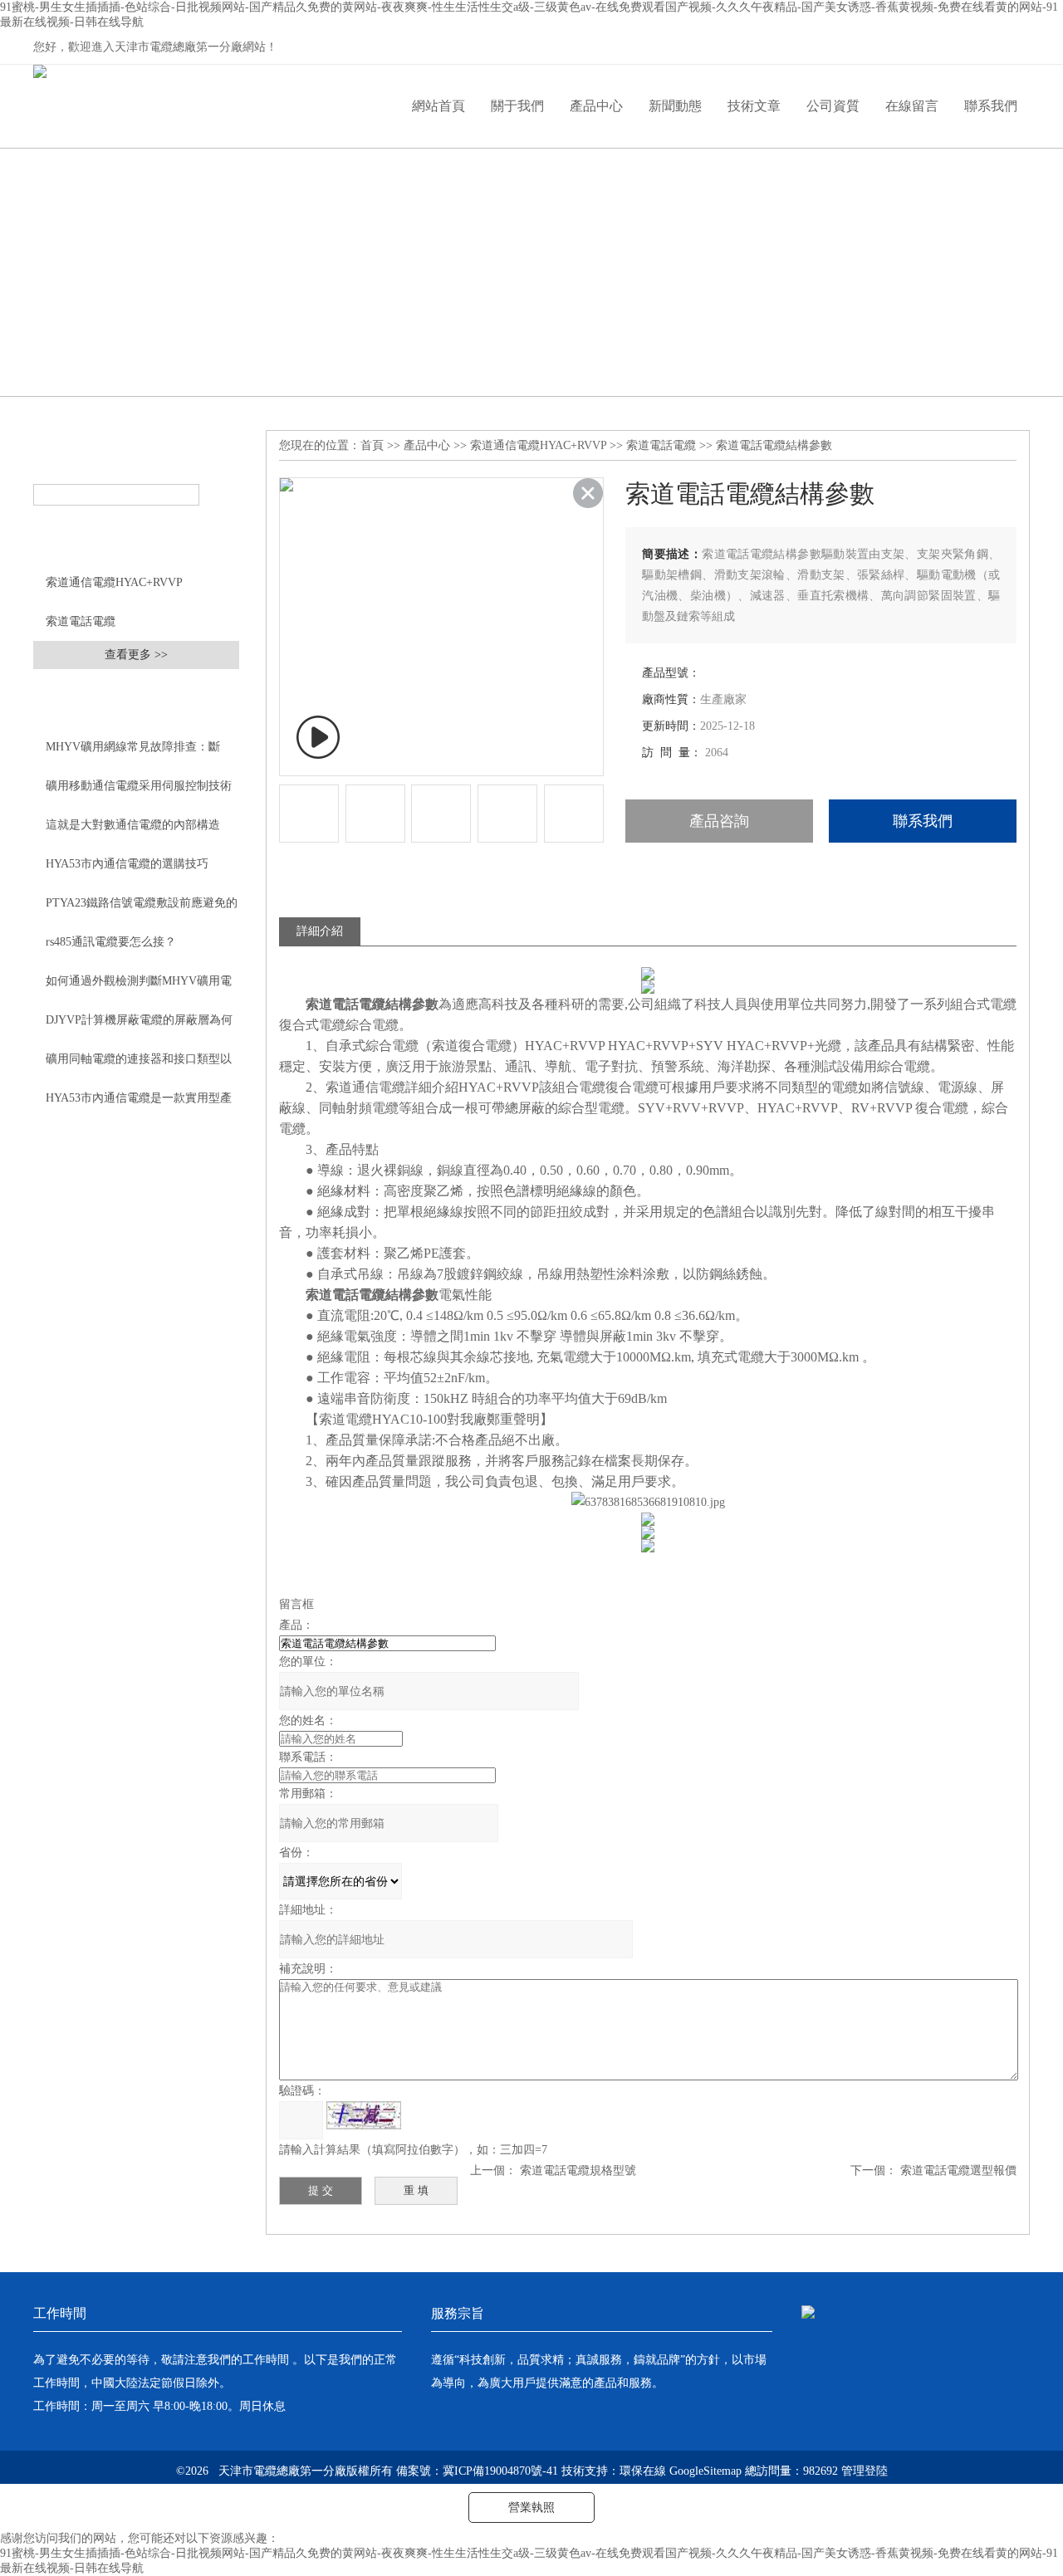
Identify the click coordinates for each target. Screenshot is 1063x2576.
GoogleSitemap (705, 2471)
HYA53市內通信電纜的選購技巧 (127, 864)
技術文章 (754, 106)
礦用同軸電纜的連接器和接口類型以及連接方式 (139, 1065)
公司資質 (833, 106)
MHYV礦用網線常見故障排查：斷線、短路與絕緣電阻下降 (133, 753)
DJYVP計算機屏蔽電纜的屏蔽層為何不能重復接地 (139, 1026)
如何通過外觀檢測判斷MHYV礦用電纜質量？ (139, 987)
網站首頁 (438, 106)
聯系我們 (991, 106)
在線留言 (912, 106)
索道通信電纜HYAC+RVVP (114, 582)
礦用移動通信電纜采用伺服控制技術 (139, 786)
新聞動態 (675, 106)
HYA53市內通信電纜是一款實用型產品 (139, 1104)
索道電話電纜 (81, 621)
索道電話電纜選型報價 (958, 2170)
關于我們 (517, 106)
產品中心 (596, 106)
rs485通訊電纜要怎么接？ (111, 942)
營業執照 (531, 2508)
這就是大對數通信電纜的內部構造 (133, 825)
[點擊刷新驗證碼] (364, 2115)
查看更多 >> (136, 655)
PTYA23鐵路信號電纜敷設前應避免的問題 (142, 909)
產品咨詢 (719, 821)
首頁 (372, 445)
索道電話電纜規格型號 (578, 2170)
